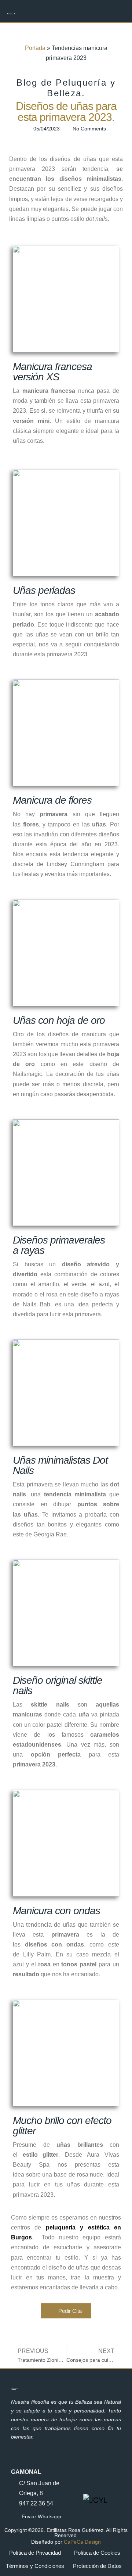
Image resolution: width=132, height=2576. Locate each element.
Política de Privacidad (35, 2553)
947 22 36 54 (36, 2503)
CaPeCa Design (82, 2542)
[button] (118, 11)
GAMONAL (26, 2472)
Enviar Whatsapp (41, 2516)
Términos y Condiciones (35, 2566)
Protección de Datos (97, 2566)
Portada (35, 48)
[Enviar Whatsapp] (14, 2517)
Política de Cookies (97, 2553)
